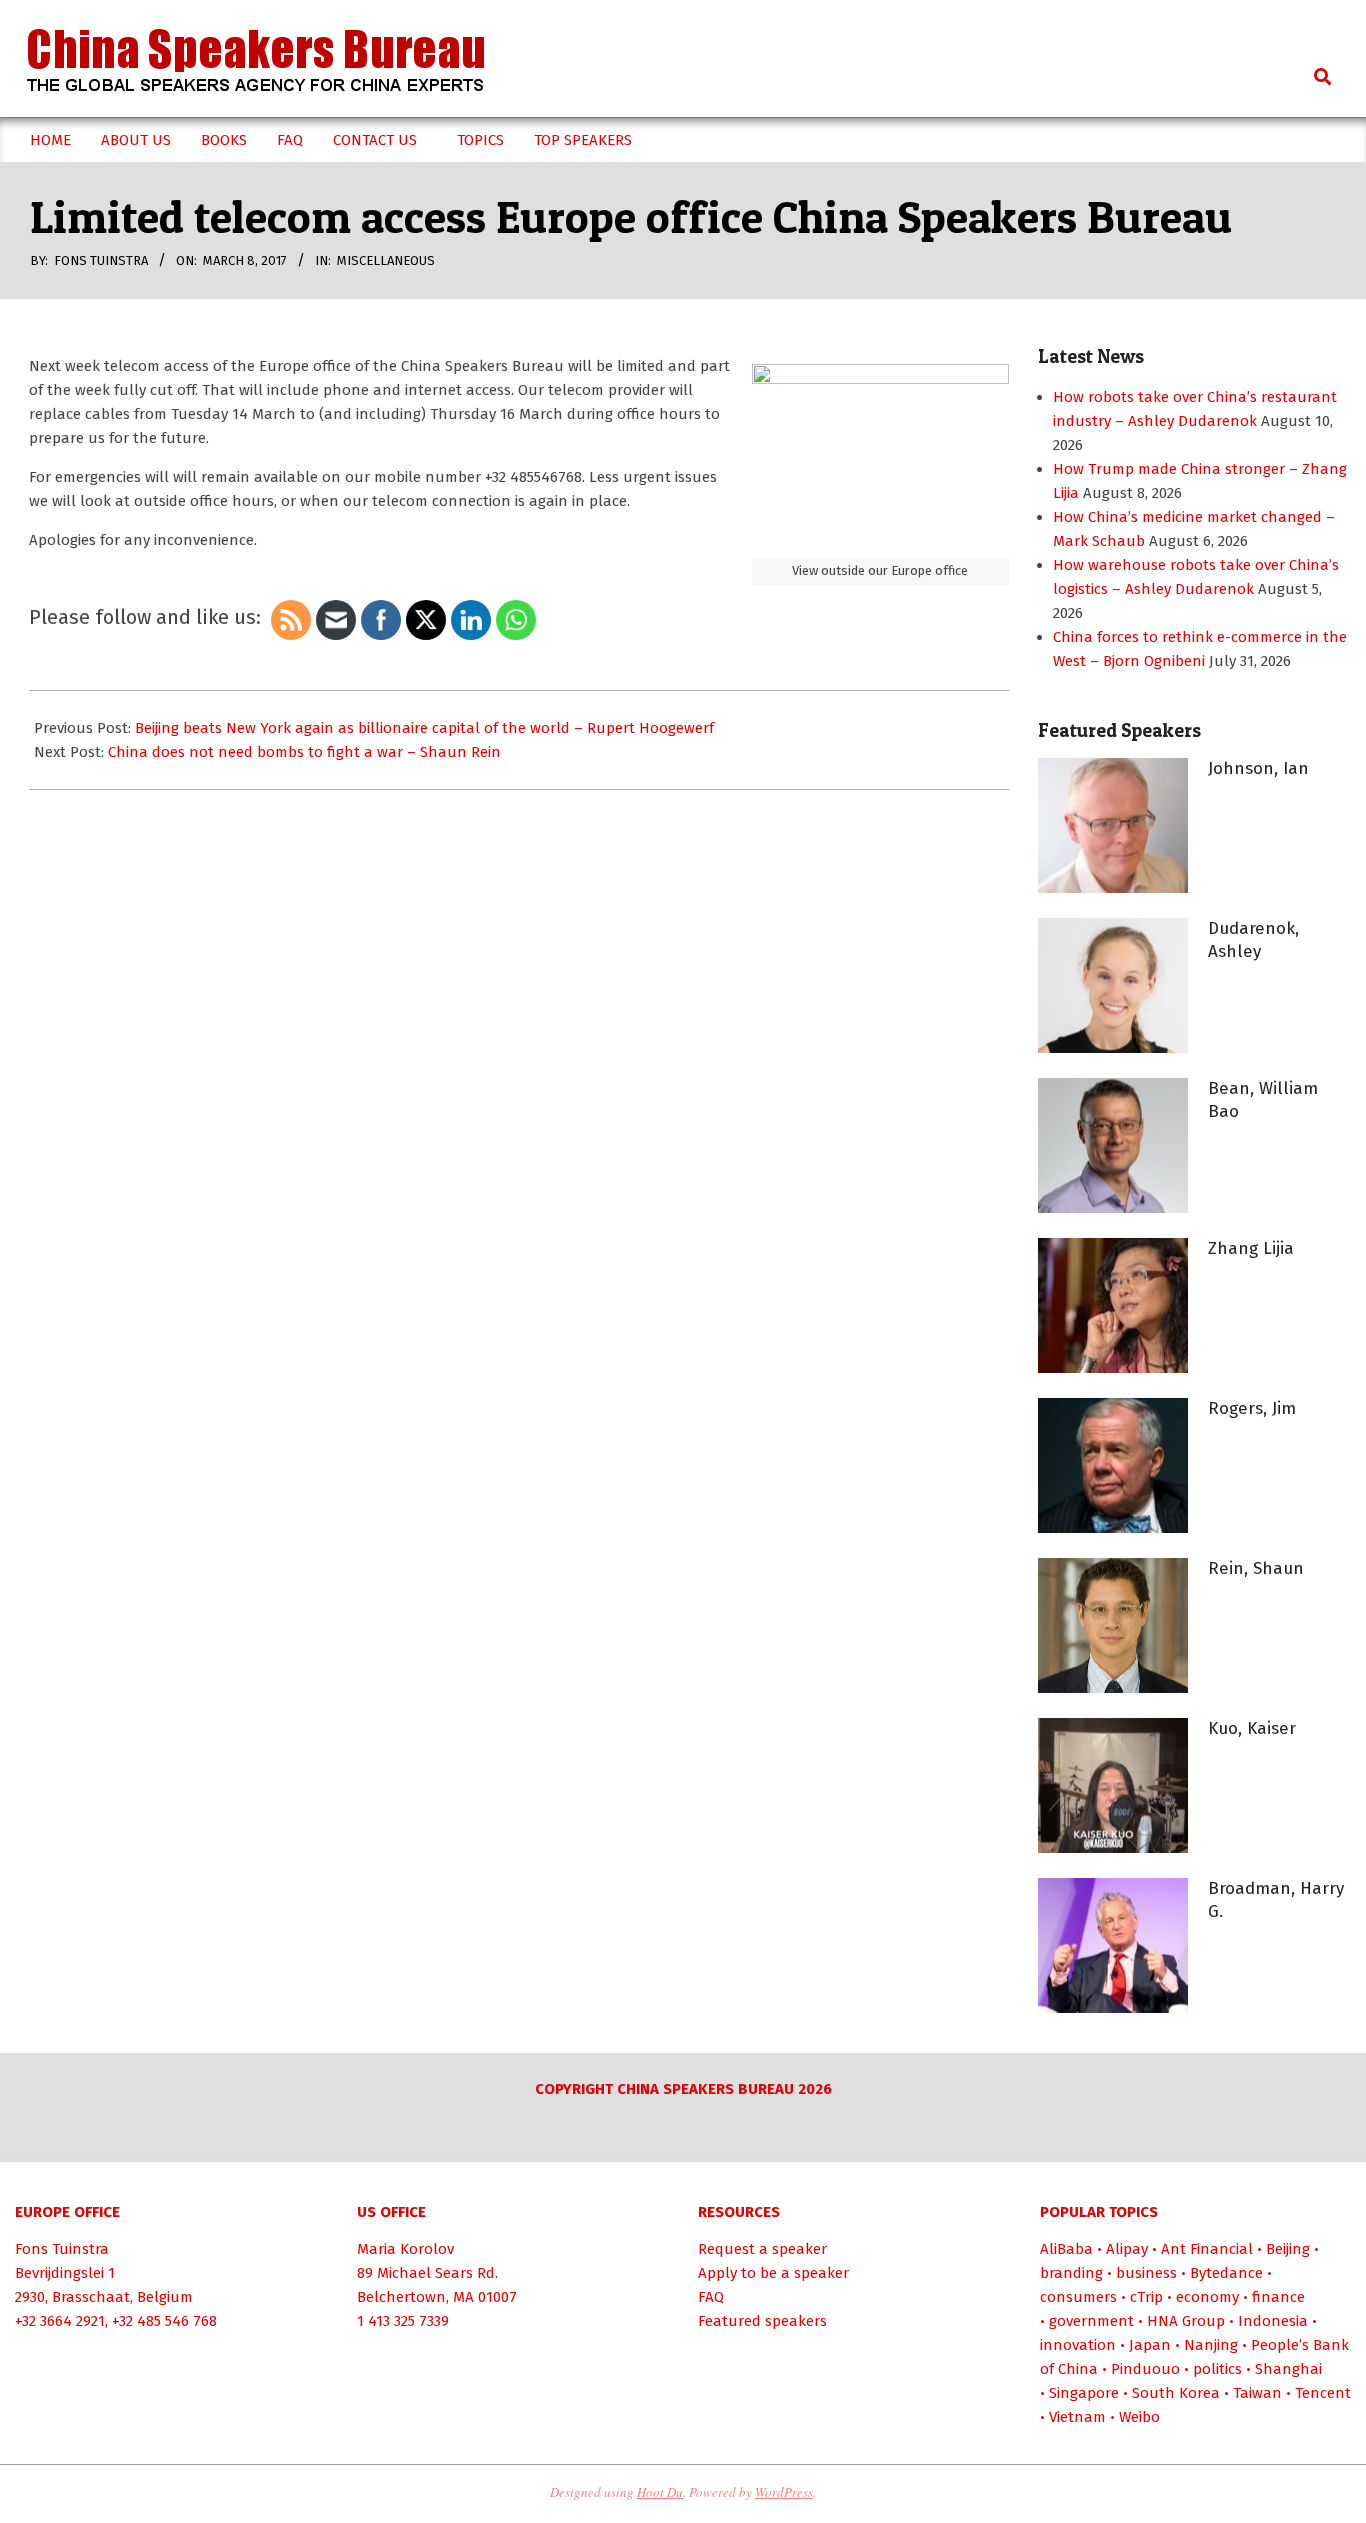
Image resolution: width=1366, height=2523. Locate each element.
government (1091, 2321)
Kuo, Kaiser (1252, 1728)
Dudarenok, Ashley (1253, 940)
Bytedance (1226, 2273)
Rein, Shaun (1256, 1568)
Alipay (1127, 2249)
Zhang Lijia (1251, 1248)
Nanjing (1211, 2345)
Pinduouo (1145, 2369)
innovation (1078, 2345)
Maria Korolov (405, 2249)
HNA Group (1186, 2321)
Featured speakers (762, 2321)
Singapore (1084, 2393)
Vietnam (1077, 2417)
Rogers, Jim (1252, 1408)
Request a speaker (762, 2249)
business (1146, 2273)
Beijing (1288, 2249)
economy (1207, 2297)
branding (1071, 2273)
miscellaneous (386, 260)
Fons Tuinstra (62, 2249)
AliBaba (1066, 2249)
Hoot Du (660, 2492)
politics (1217, 2369)
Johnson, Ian (1258, 768)
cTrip (1146, 2297)
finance (1278, 2297)
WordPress (784, 2492)
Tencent (1323, 2393)
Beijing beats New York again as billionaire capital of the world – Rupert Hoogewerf (424, 728)
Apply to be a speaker (773, 2273)
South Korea (1176, 2393)
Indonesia (1273, 2321)
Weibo (1139, 2417)
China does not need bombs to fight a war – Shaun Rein (304, 752)
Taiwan (1257, 2393)
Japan (1150, 2345)
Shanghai (1288, 2369)
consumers (1078, 2297)
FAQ (711, 2297)
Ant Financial (1207, 2249)
